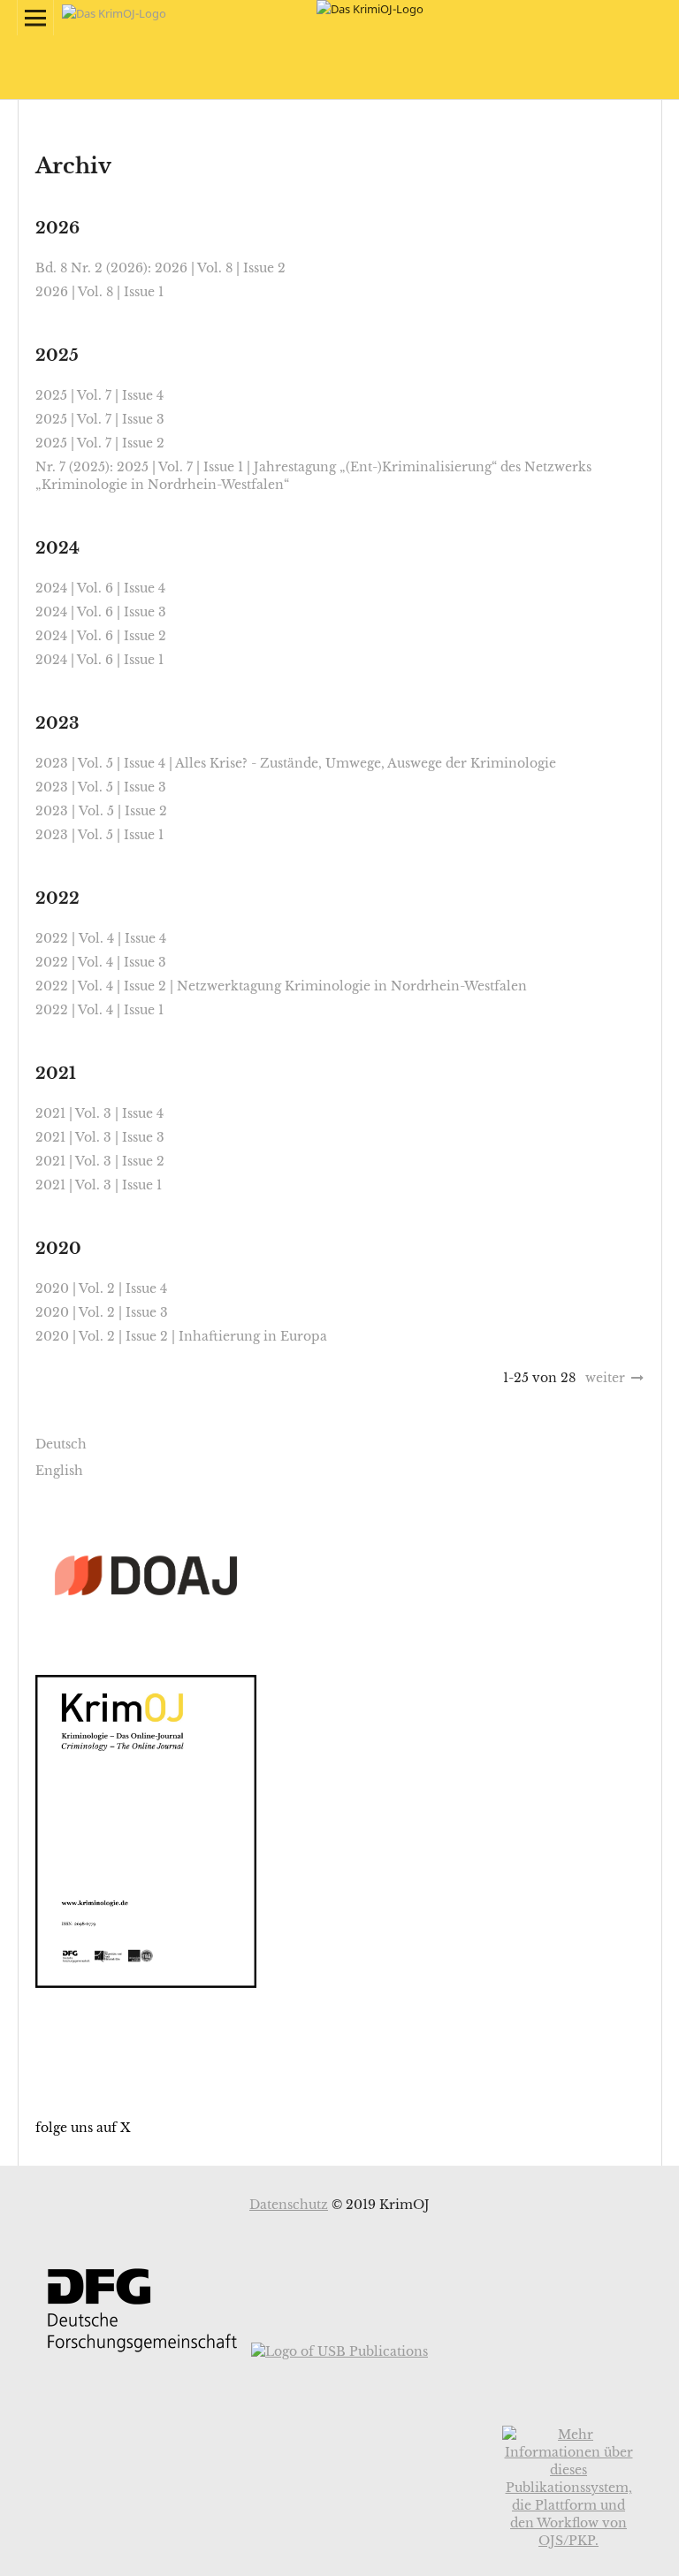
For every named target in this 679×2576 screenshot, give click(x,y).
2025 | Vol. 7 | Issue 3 (100, 419)
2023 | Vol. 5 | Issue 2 (101, 811)
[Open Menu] (35, 18)
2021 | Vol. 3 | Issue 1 (99, 1185)
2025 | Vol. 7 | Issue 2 (100, 443)
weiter (605, 1378)
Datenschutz (289, 2205)
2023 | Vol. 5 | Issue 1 (99, 835)
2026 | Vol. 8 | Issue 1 (99, 292)
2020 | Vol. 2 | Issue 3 (102, 1312)
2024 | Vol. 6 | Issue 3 (101, 612)
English (59, 1471)
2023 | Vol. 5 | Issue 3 (101, 787)
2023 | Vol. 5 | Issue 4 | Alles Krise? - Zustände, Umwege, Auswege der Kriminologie (296, 763)
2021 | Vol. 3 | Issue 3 (100, 1137)
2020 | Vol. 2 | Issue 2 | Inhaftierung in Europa (181, 1336)
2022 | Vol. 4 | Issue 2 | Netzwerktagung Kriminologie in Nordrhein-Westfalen (281, 986)
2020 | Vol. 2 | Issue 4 (101, 1288)
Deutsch (61, 1444)
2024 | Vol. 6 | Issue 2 (101, 636)
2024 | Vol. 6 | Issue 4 (100, 588)
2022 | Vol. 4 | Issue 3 (101, 962)
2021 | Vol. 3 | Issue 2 (100, 1161)
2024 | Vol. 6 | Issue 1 (99, 660)
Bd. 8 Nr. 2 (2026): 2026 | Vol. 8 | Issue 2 (160, 268)
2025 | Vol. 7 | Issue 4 (99, 395)
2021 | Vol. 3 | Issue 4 (99, 1113)
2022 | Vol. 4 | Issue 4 (101, 938)
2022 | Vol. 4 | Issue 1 (99, 1010)
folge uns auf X (83, 2128)
